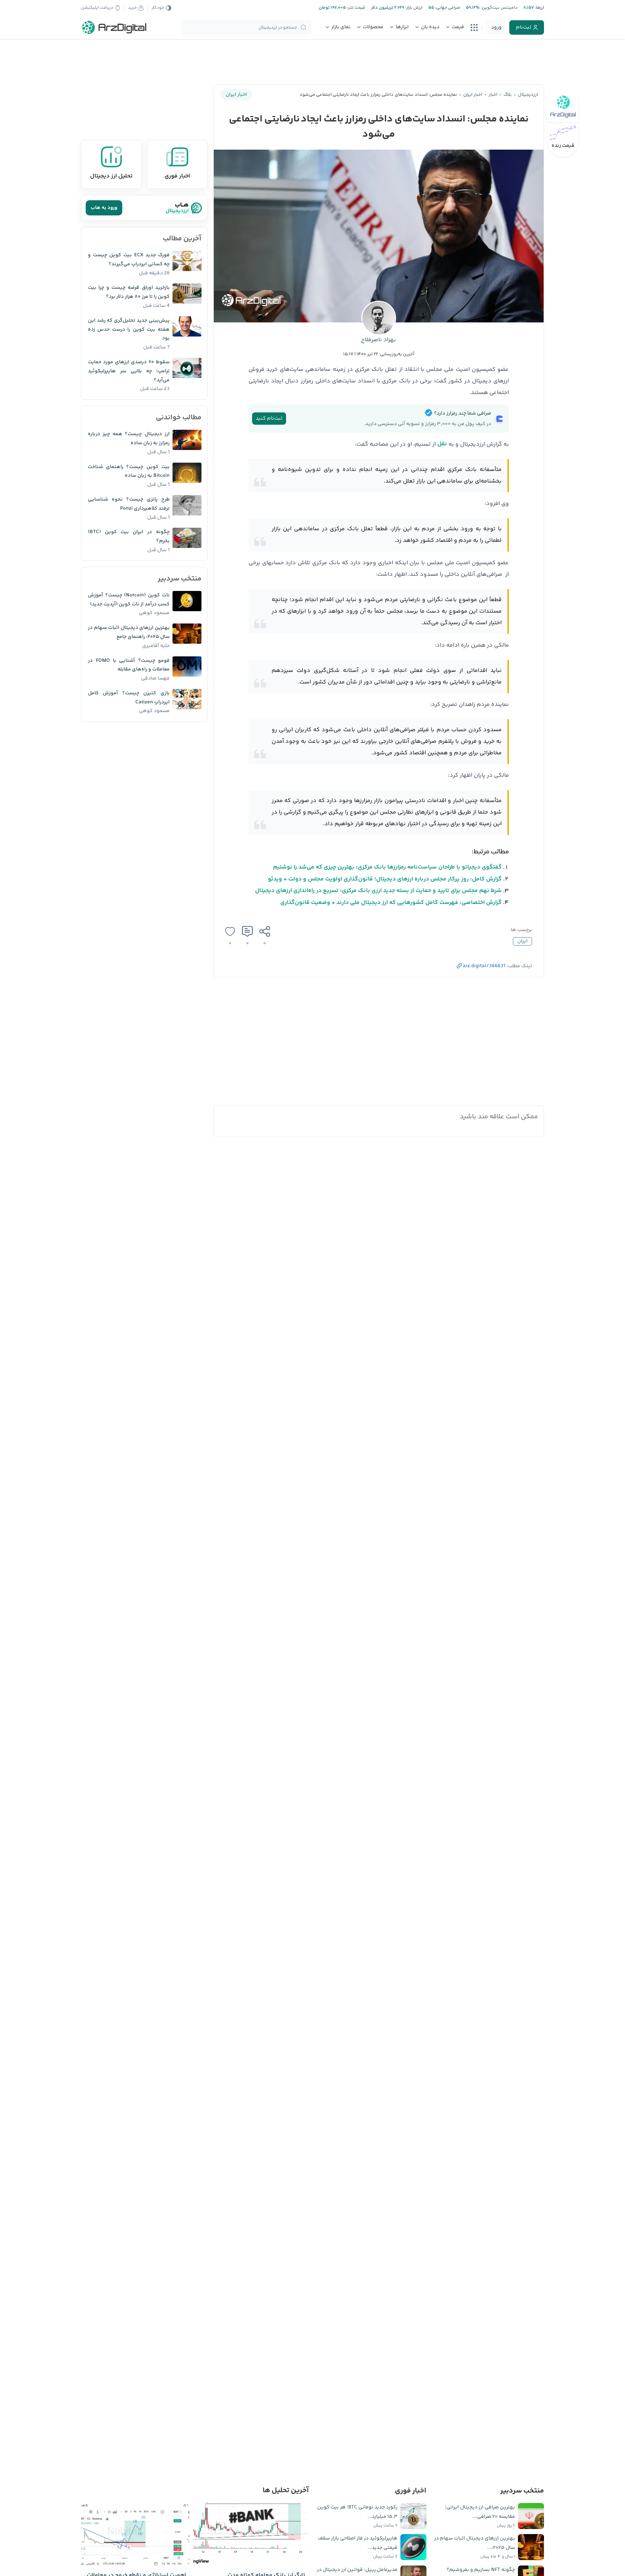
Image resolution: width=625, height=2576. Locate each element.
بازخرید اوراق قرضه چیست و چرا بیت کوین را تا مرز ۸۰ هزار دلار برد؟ (129, 292)
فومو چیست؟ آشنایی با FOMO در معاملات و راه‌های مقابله (129, 665)
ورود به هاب (104, 208)
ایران (522, 941)
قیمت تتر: (356, 8)
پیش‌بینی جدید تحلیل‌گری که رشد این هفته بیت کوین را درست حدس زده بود (129, 330)
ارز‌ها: (539, 8)
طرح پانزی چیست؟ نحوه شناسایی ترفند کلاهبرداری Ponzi (129, 504)
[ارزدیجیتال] (114, 27)
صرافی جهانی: (447, 8)
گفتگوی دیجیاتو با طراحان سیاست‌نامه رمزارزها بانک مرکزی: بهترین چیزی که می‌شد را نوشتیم (387, 867)
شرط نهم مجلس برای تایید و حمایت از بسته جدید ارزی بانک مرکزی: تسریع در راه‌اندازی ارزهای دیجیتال (378, 891)
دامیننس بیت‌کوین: (499, 8)
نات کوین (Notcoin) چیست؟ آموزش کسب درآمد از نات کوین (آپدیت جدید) (129, 600)
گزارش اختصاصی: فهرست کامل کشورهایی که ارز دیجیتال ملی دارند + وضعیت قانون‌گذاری (391, 903)
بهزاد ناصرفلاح (379, 340)
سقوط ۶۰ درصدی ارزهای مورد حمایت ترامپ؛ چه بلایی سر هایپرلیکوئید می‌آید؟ (129, 371)
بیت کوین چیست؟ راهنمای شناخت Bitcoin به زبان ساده (129, 472)
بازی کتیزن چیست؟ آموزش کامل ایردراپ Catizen (129, 698)
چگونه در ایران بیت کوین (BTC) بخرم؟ (129, 537)
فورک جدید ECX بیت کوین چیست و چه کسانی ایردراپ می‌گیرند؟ (129, 260)
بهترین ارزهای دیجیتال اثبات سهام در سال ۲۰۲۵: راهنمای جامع (129, 632)
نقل (442, 444)
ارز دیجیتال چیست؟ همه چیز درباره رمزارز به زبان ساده (129, 439)
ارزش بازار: (413, 8)
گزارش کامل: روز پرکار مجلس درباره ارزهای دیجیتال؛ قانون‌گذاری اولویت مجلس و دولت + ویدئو (385, 879)
